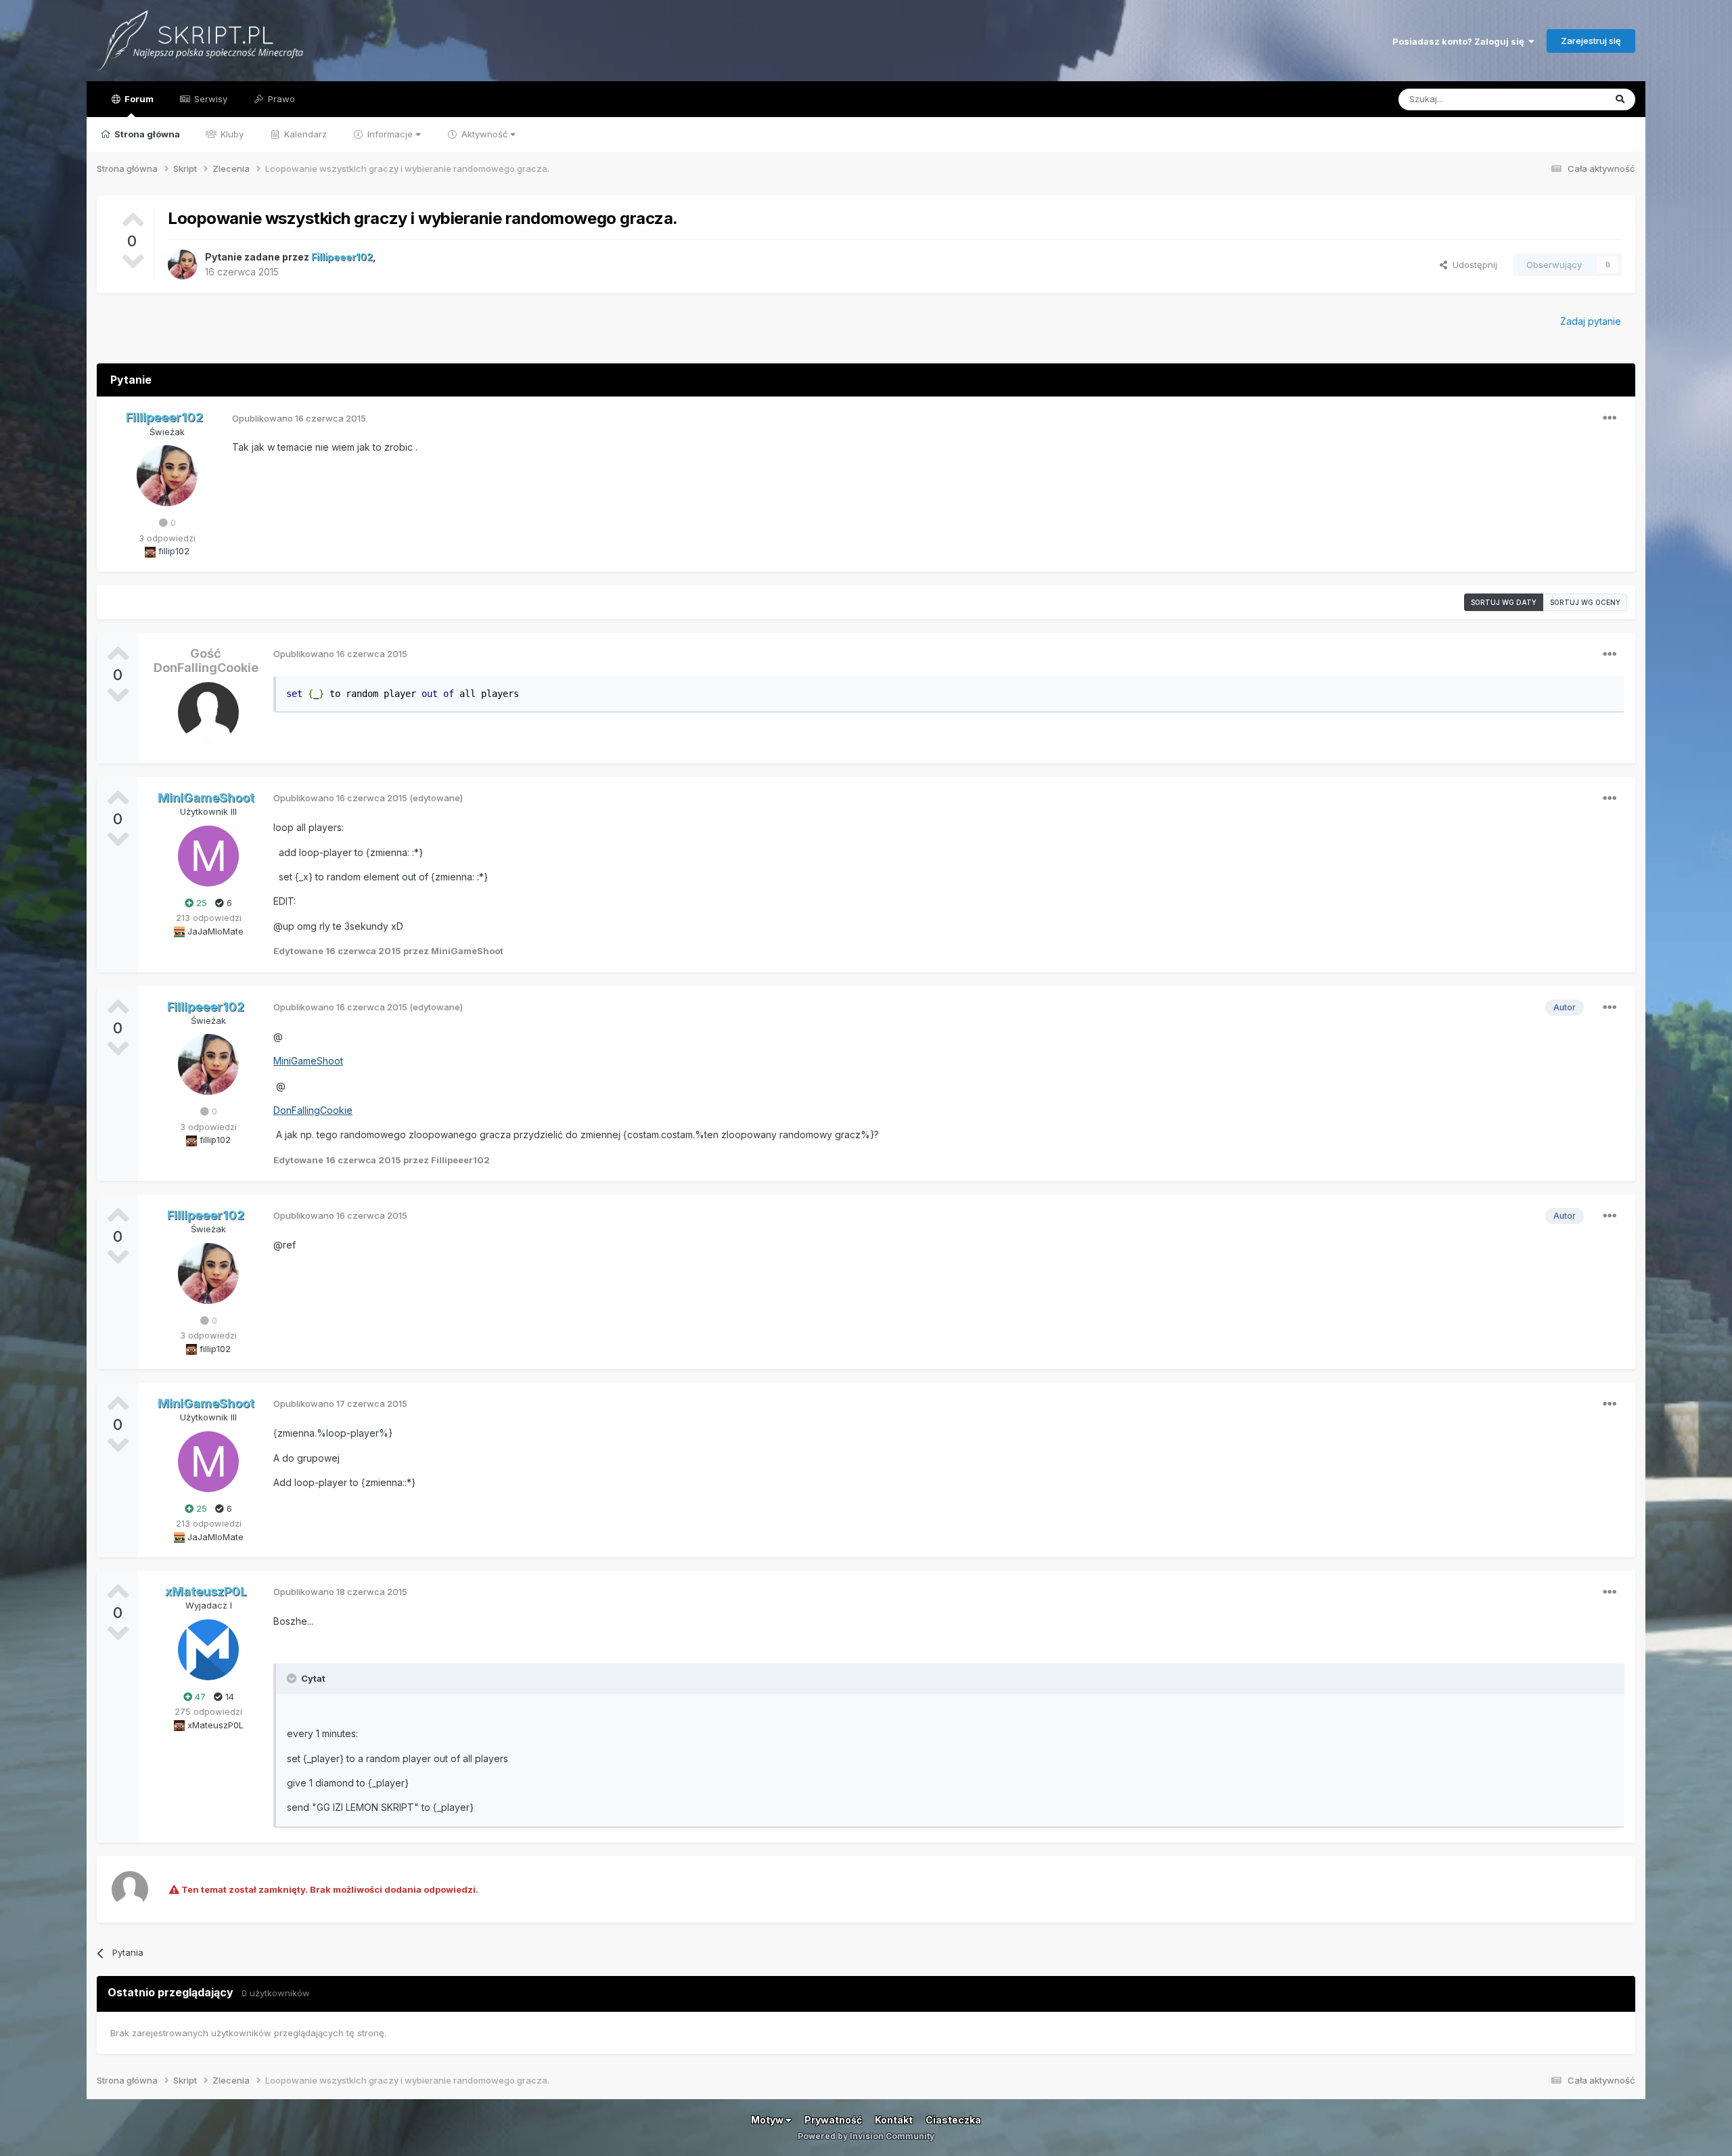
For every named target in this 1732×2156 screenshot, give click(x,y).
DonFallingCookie (313, 1110)
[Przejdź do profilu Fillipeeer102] (183, 265)
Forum (138, 99)
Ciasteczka (953, 2120)
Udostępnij (1472, 265)
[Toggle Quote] (293, 1678)
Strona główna (146, 134)
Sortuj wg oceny (1585, 602)
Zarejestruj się (1591, 41)
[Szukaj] (1620, 99)
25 (200, 903)
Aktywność (484, 134)
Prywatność (833, 2120)
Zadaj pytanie (1591, 321)
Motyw (768, 2120)
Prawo (280, 99)
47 (199, 1697)
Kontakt (894, 2120)
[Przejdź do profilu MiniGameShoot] (208, 856)
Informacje (390, 134)
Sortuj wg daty (1504, 602)
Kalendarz (304, 134)
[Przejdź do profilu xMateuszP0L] (208, 1650)
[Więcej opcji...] (1610, 418)
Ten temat (1566, 99)
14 (228, 1697)
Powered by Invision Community (866, 2136)
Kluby (231, 134)
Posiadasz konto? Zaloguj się (1460, 41)
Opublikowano (299, 418)
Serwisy (209, 99)
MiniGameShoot (308, 1061)
